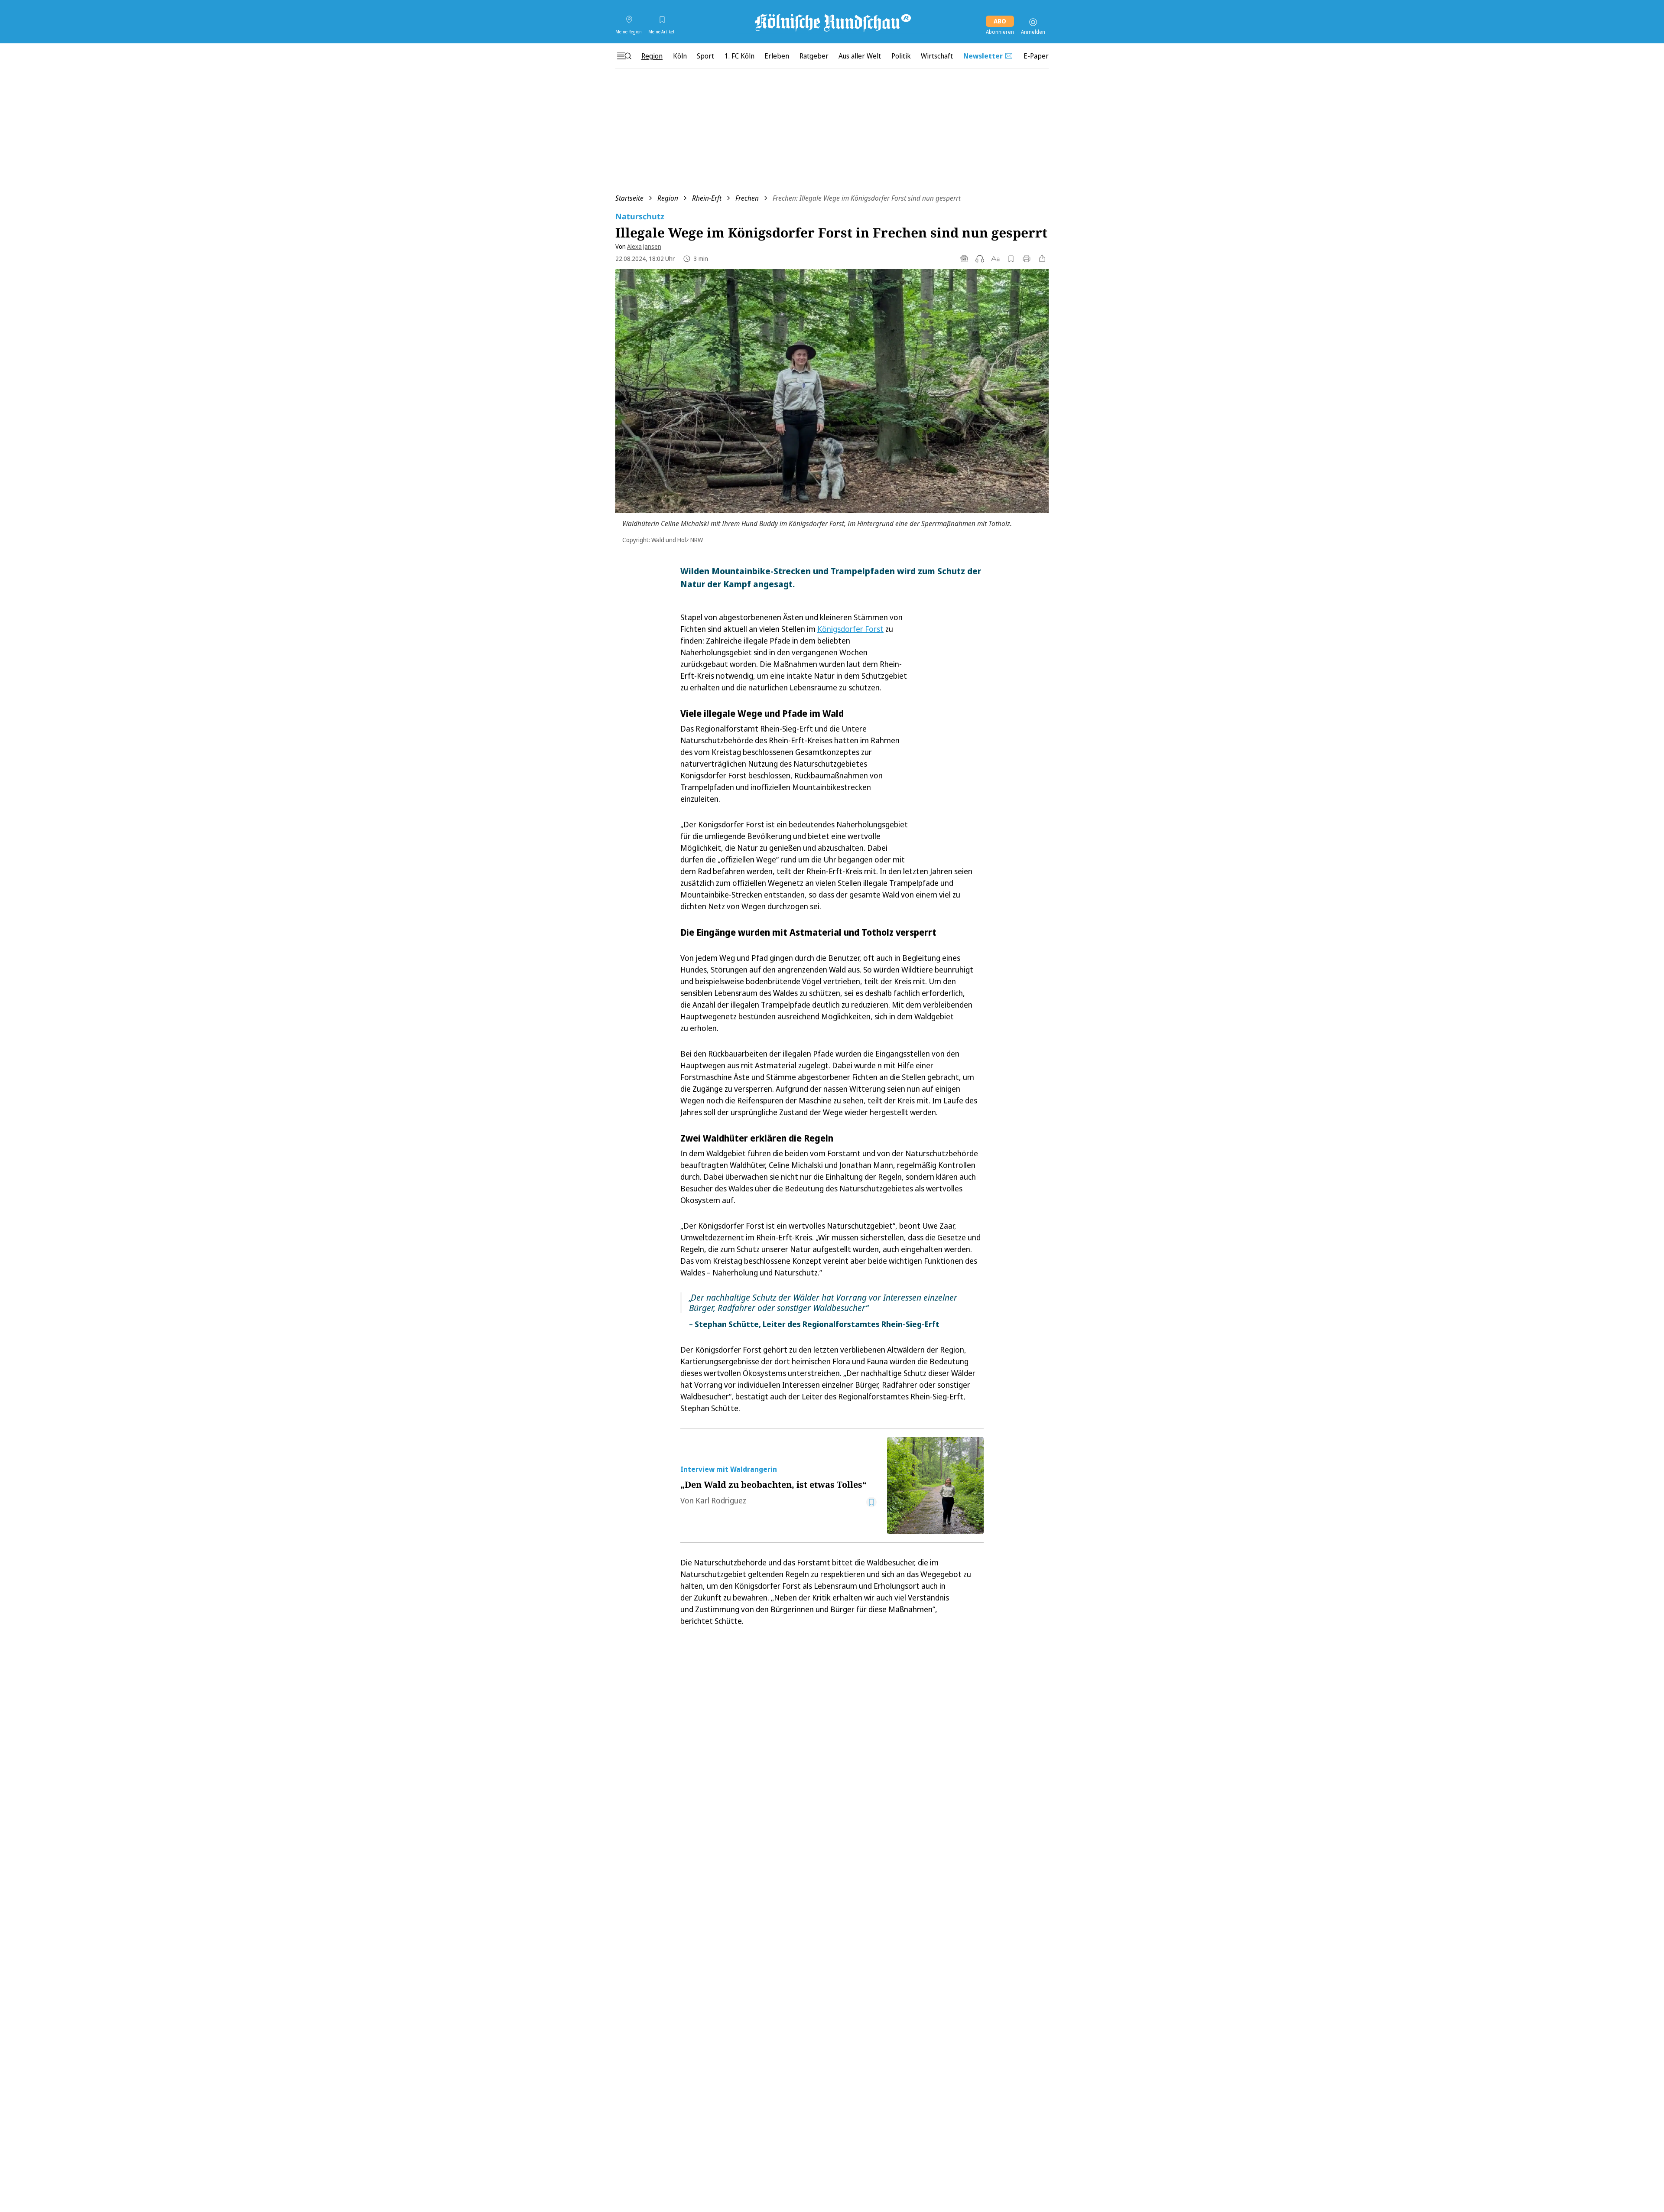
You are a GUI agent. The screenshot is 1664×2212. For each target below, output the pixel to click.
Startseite (629, 198)
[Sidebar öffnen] (624, 56)
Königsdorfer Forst (850, 629)
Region (668, 198)
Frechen (747, 198)
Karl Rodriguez (721, 1500)
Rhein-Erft (707, 198)
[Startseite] (832, 22)
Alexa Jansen (644, 246)
